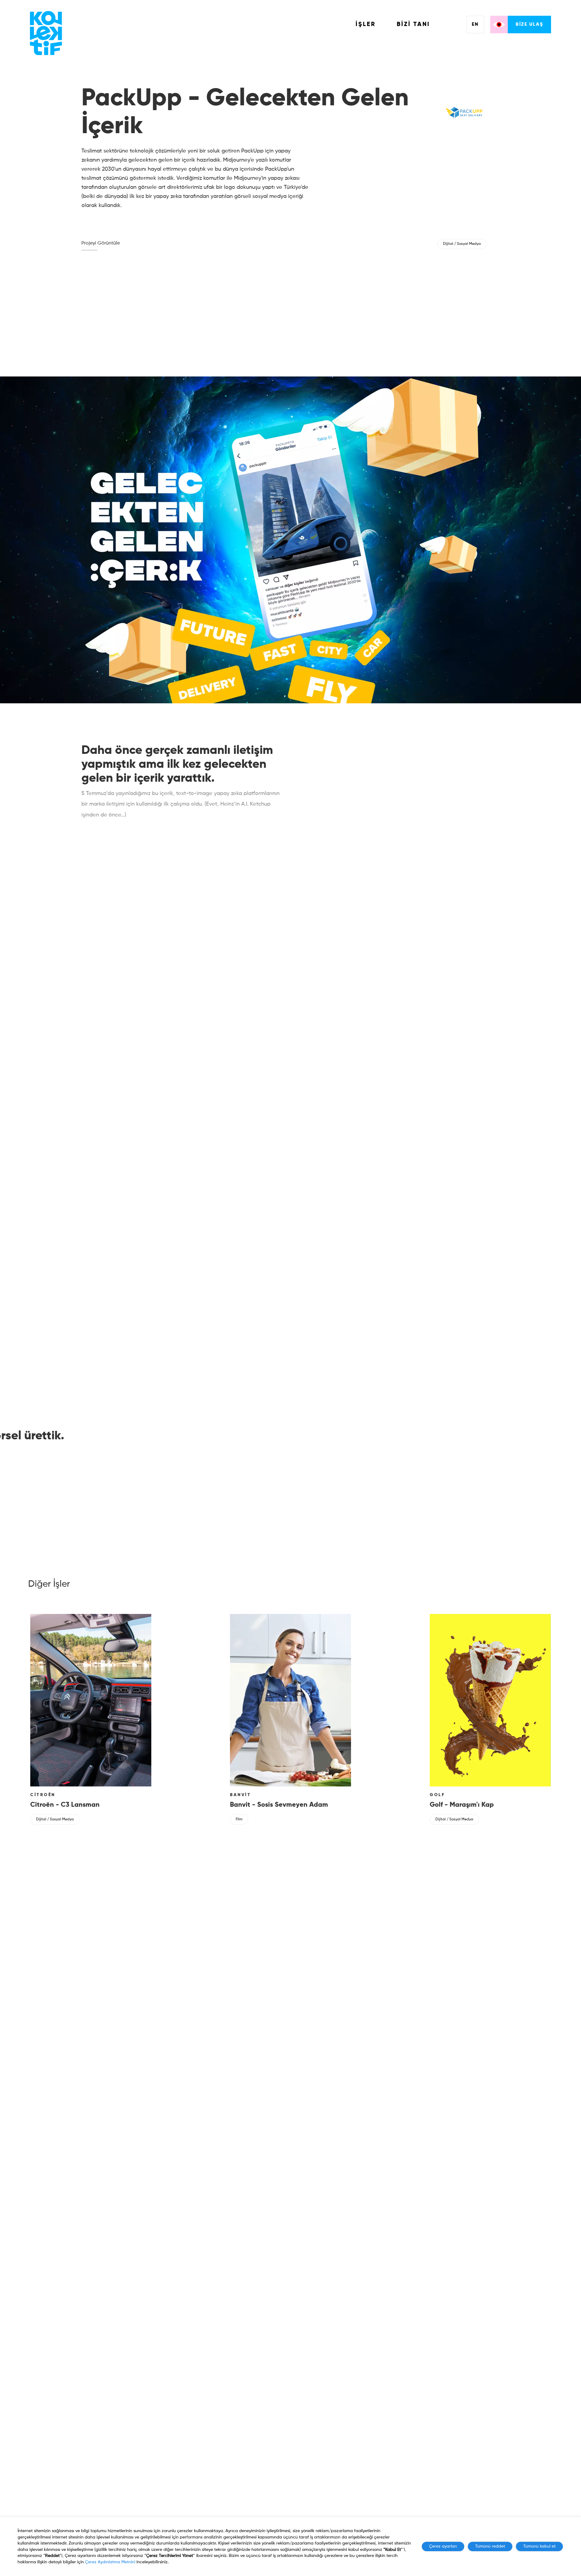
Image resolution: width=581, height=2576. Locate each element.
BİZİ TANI (413, 25)
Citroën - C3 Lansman (65, 1805)
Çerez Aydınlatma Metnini (110, 2562)
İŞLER (366, 25)
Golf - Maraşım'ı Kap (462, 1805)
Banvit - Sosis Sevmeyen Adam (279, 1805)
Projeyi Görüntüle (101, 243)
